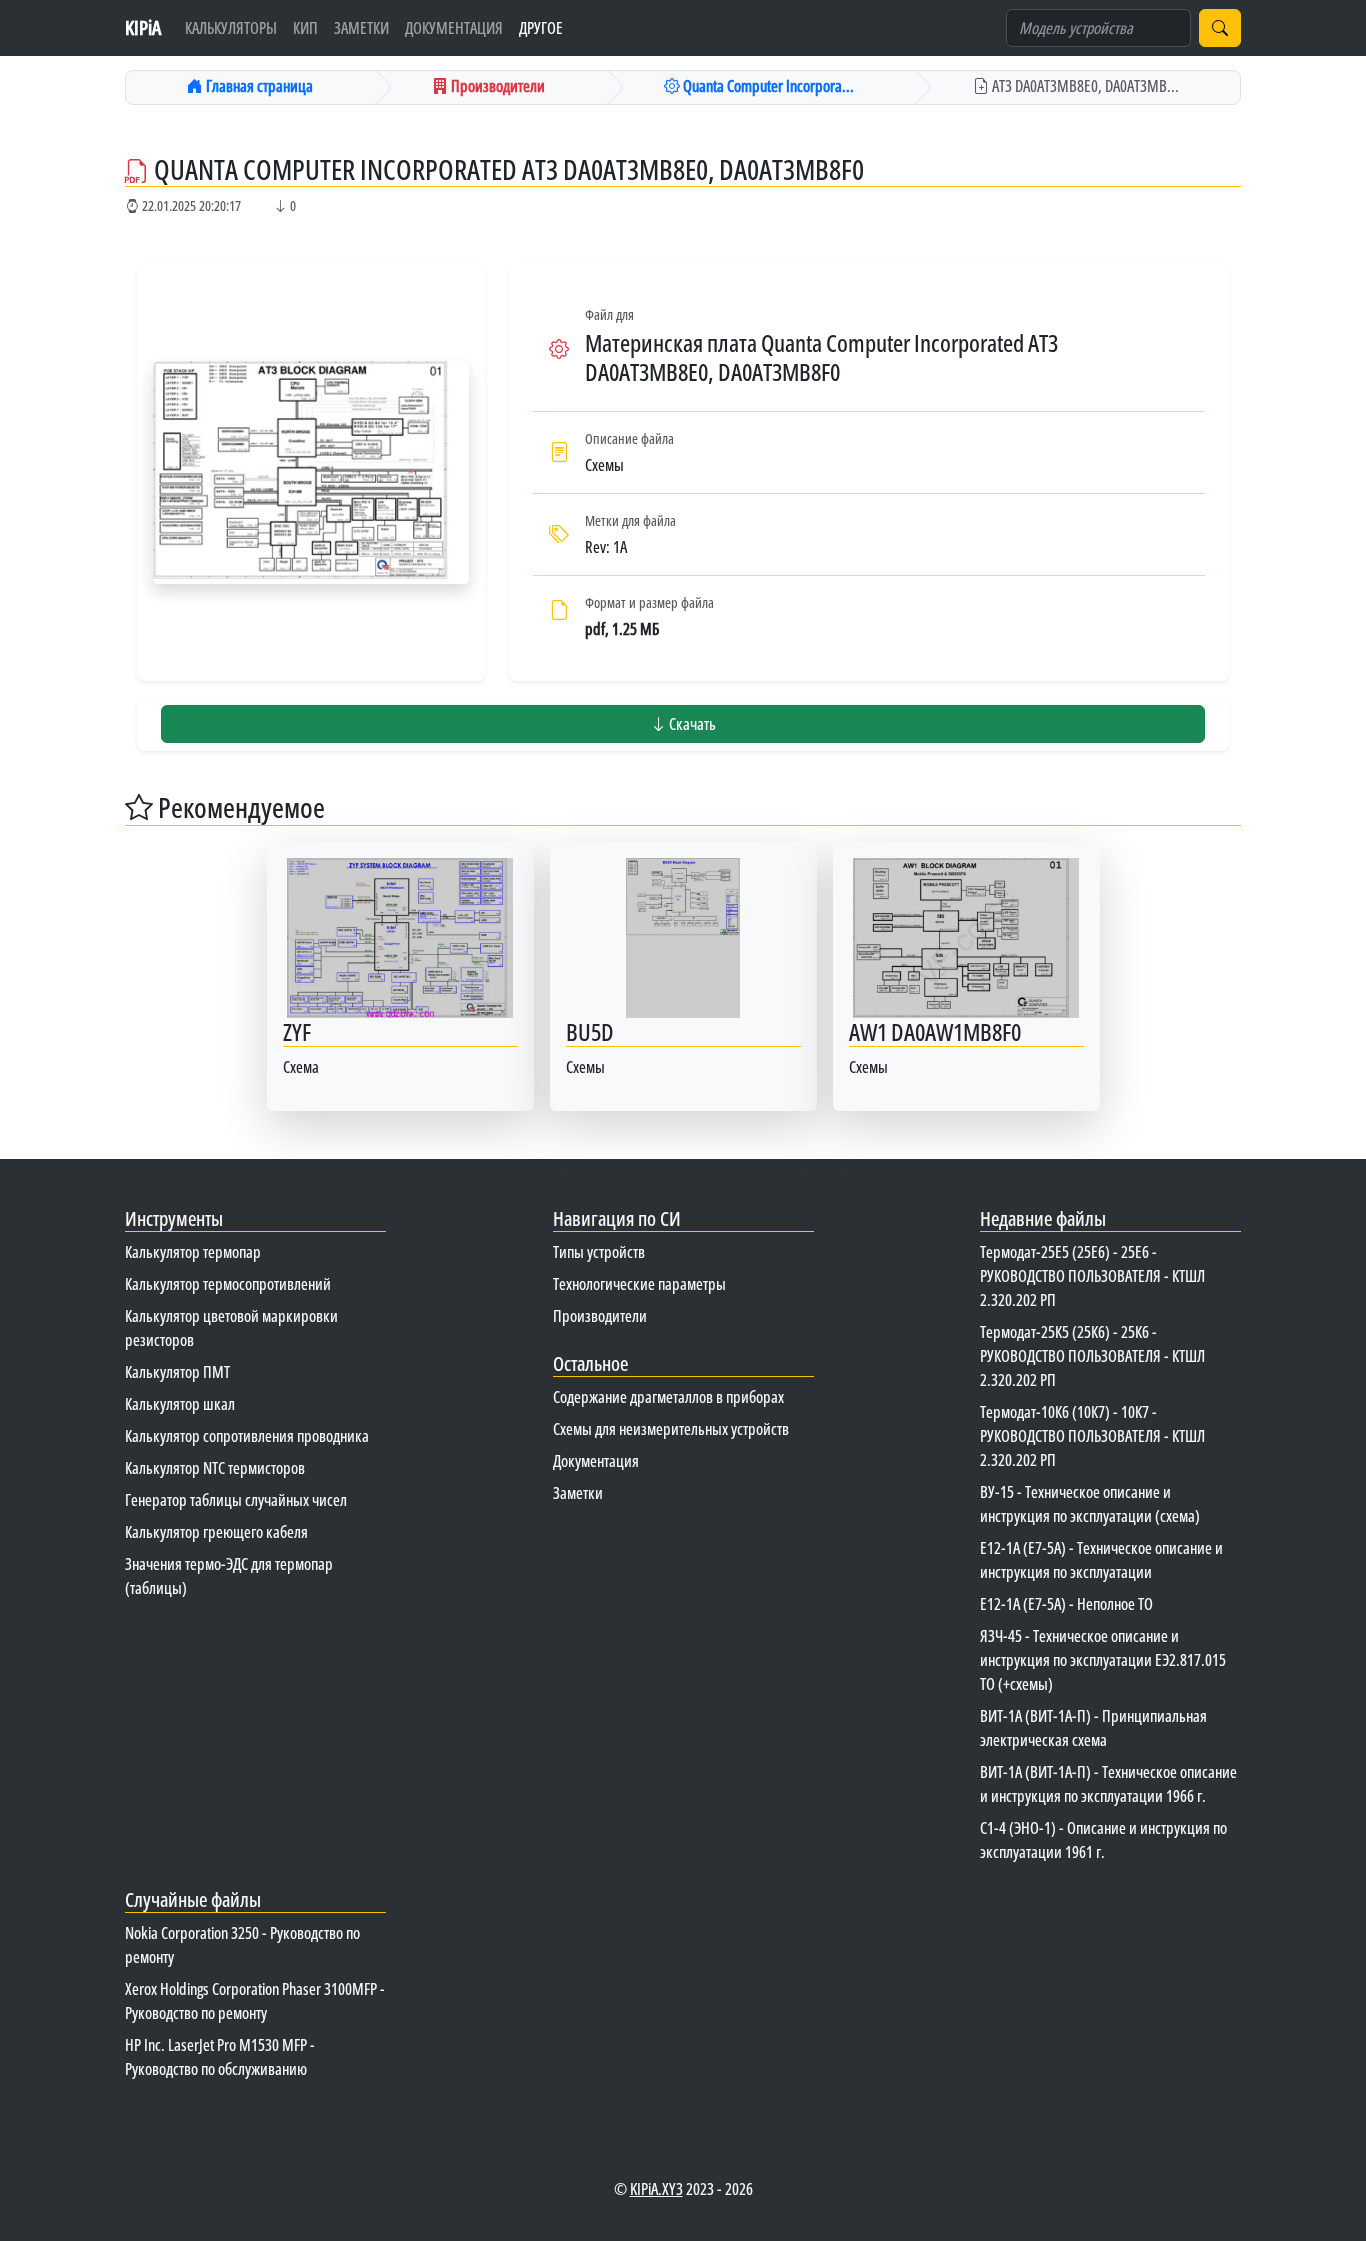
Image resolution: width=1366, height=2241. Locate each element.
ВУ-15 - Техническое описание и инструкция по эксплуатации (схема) (1090, 1504)
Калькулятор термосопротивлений (228, 1284)
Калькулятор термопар (193, 1252)
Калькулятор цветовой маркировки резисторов (231, 1328)
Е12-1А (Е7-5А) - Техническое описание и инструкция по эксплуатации (1101, 1560)
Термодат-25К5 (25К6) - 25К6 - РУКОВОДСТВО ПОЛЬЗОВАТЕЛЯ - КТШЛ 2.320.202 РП (1092, 1356)
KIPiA (143, 27)
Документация (454, 28)
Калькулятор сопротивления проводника (247, 1436)
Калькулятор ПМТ (177, 1372)
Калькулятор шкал (180, 1404)
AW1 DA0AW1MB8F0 (935, 1031)
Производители (600, 1316)
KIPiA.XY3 (656, 2189)
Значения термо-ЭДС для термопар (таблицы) (229, 1576)
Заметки (361, 28)
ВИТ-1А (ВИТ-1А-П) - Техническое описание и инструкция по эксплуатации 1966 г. (1108, 1784)
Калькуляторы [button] (231, 28)
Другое (541, 28)
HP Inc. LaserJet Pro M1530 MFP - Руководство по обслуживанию (220, 2057)
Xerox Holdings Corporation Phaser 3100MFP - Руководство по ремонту (255, 2001)
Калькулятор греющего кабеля (216, 1532)
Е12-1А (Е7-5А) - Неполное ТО (1066, 1604)
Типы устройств (599, 1252)
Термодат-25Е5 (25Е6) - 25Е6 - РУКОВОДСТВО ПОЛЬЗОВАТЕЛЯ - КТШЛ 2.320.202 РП (1092, 1276)
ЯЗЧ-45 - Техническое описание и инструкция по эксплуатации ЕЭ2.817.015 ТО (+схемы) (1103, 1660)
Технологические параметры (639, 1284)
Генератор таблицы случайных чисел (236, 1500)
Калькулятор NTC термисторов (215, 1468)
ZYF (297, 1031)
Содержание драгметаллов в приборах (668, 1397)
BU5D (590, 1031)
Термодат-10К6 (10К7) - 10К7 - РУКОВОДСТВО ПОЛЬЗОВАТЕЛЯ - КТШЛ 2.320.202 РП (1092, 1436)
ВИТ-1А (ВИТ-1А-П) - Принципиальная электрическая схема (1093, 1728)
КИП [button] (305, 28)
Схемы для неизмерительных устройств (671, 1429)
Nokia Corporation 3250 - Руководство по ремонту (242, 1945)
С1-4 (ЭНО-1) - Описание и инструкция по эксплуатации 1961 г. (1103, 1840)
